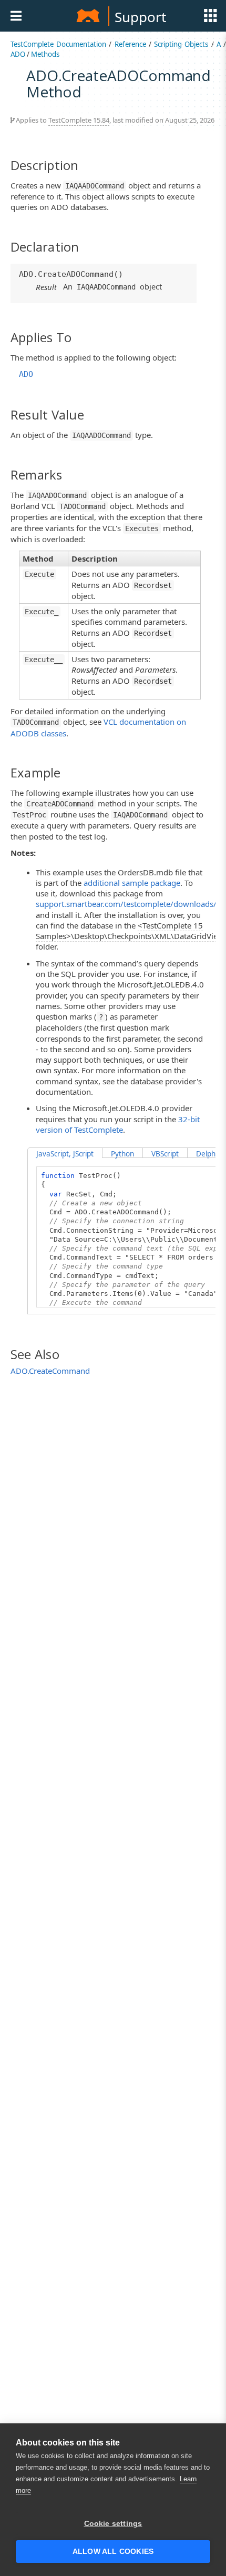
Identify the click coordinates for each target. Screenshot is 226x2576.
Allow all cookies (113, 2552)
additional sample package (132, 883)
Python (122, 1154)
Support (140, 17)
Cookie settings (113, 2524)
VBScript (165, 1154)
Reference (130, 44)
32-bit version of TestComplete (118, 1124)
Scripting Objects (181, 44)
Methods (45, 54)
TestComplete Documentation (58, 44)
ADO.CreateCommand (50, 1371)
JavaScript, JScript (65, 1154)
